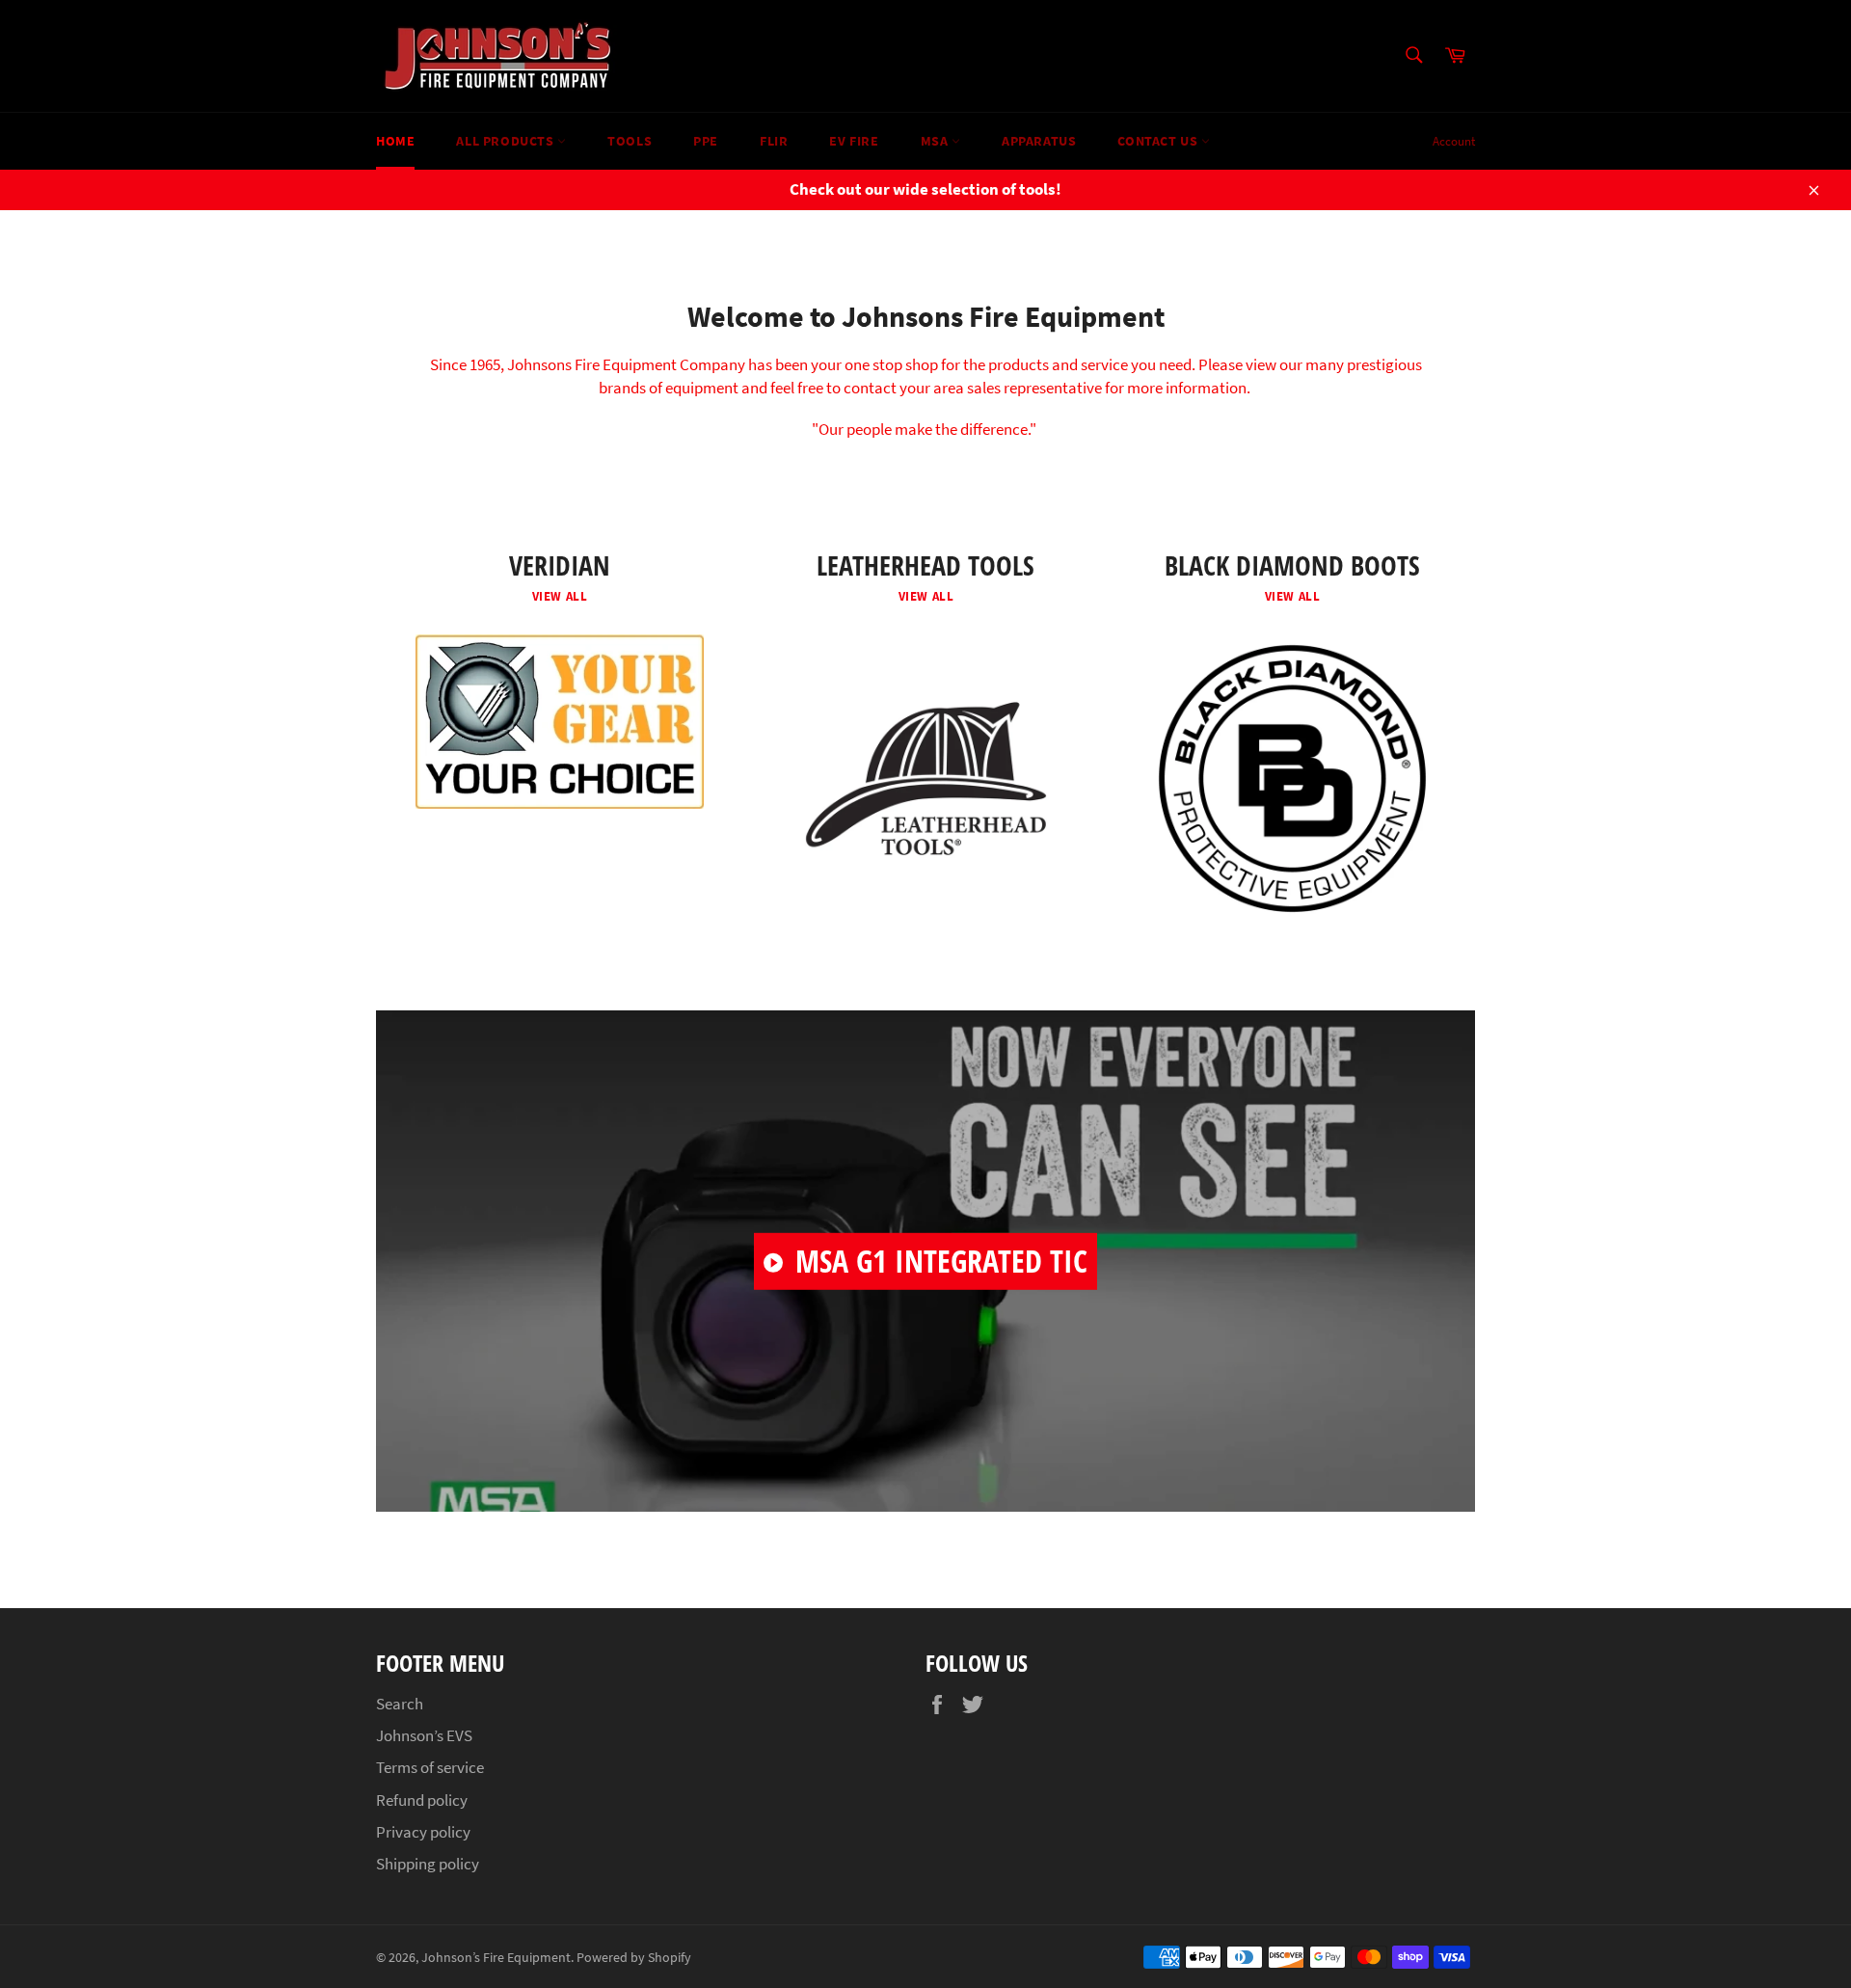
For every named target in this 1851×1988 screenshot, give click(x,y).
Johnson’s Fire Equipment (496, 1958)
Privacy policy (423, 1832)
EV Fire (854, 141)
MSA (936, 141)
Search (400, 1704)
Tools (630, 141)
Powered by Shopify (634, 1958)
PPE (706, 141)
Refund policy (422, 1800)
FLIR (774, 141)
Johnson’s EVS (424, 1735)
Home (395, 141)
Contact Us (1159, 141)
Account (1454, 141)
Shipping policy (428, 1864)
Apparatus (1039, 141)
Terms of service (430, 1767)
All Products (507, 141)
